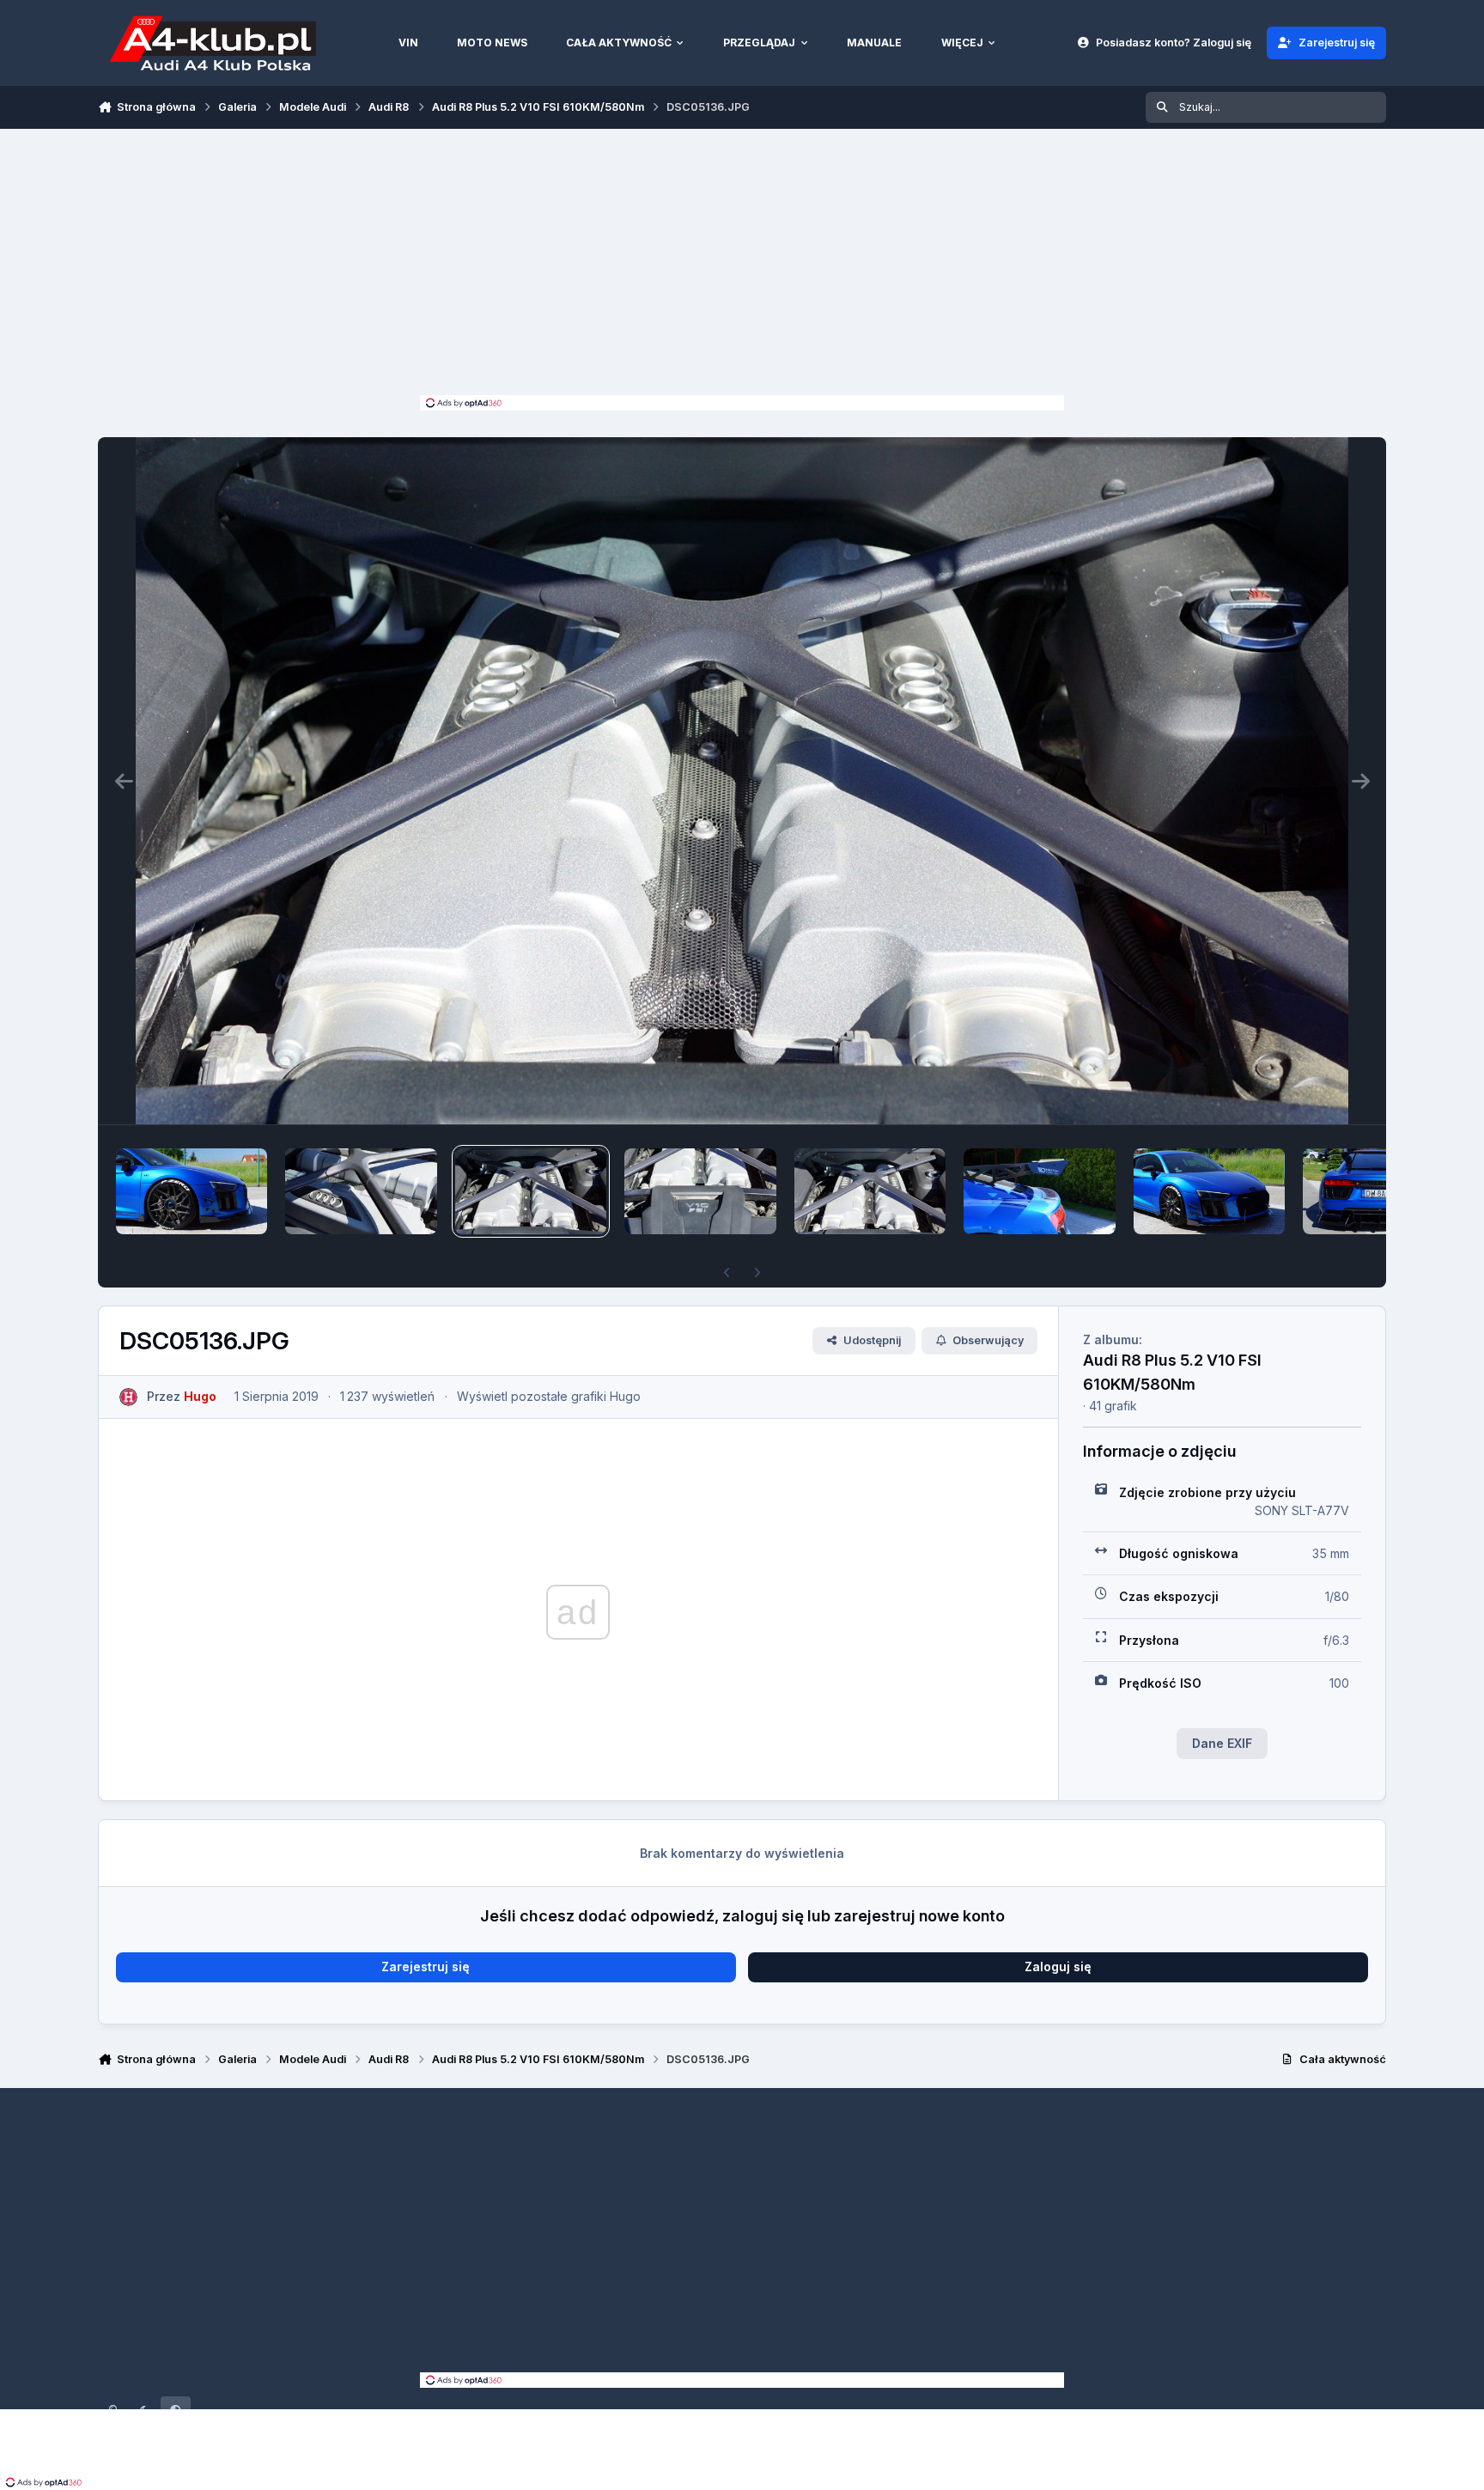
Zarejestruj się (426, 1966)
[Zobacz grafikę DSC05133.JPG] (1039, 1191)
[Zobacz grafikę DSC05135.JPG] (700, 1191)
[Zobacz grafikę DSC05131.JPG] (1378, 1191)
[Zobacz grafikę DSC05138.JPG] (361, 1191)
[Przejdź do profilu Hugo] (128, 1397)
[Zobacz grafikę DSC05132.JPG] (1209, 1191)
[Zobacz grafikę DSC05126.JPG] (192, 1191)
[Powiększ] (742, 781)
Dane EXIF (1222, 1743)
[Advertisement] (742, 266)
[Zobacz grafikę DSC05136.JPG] (531, 1191)
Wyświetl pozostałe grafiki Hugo (549, 1396)
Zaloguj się (1058, 1966)
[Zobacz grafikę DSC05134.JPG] (870, 1191)
